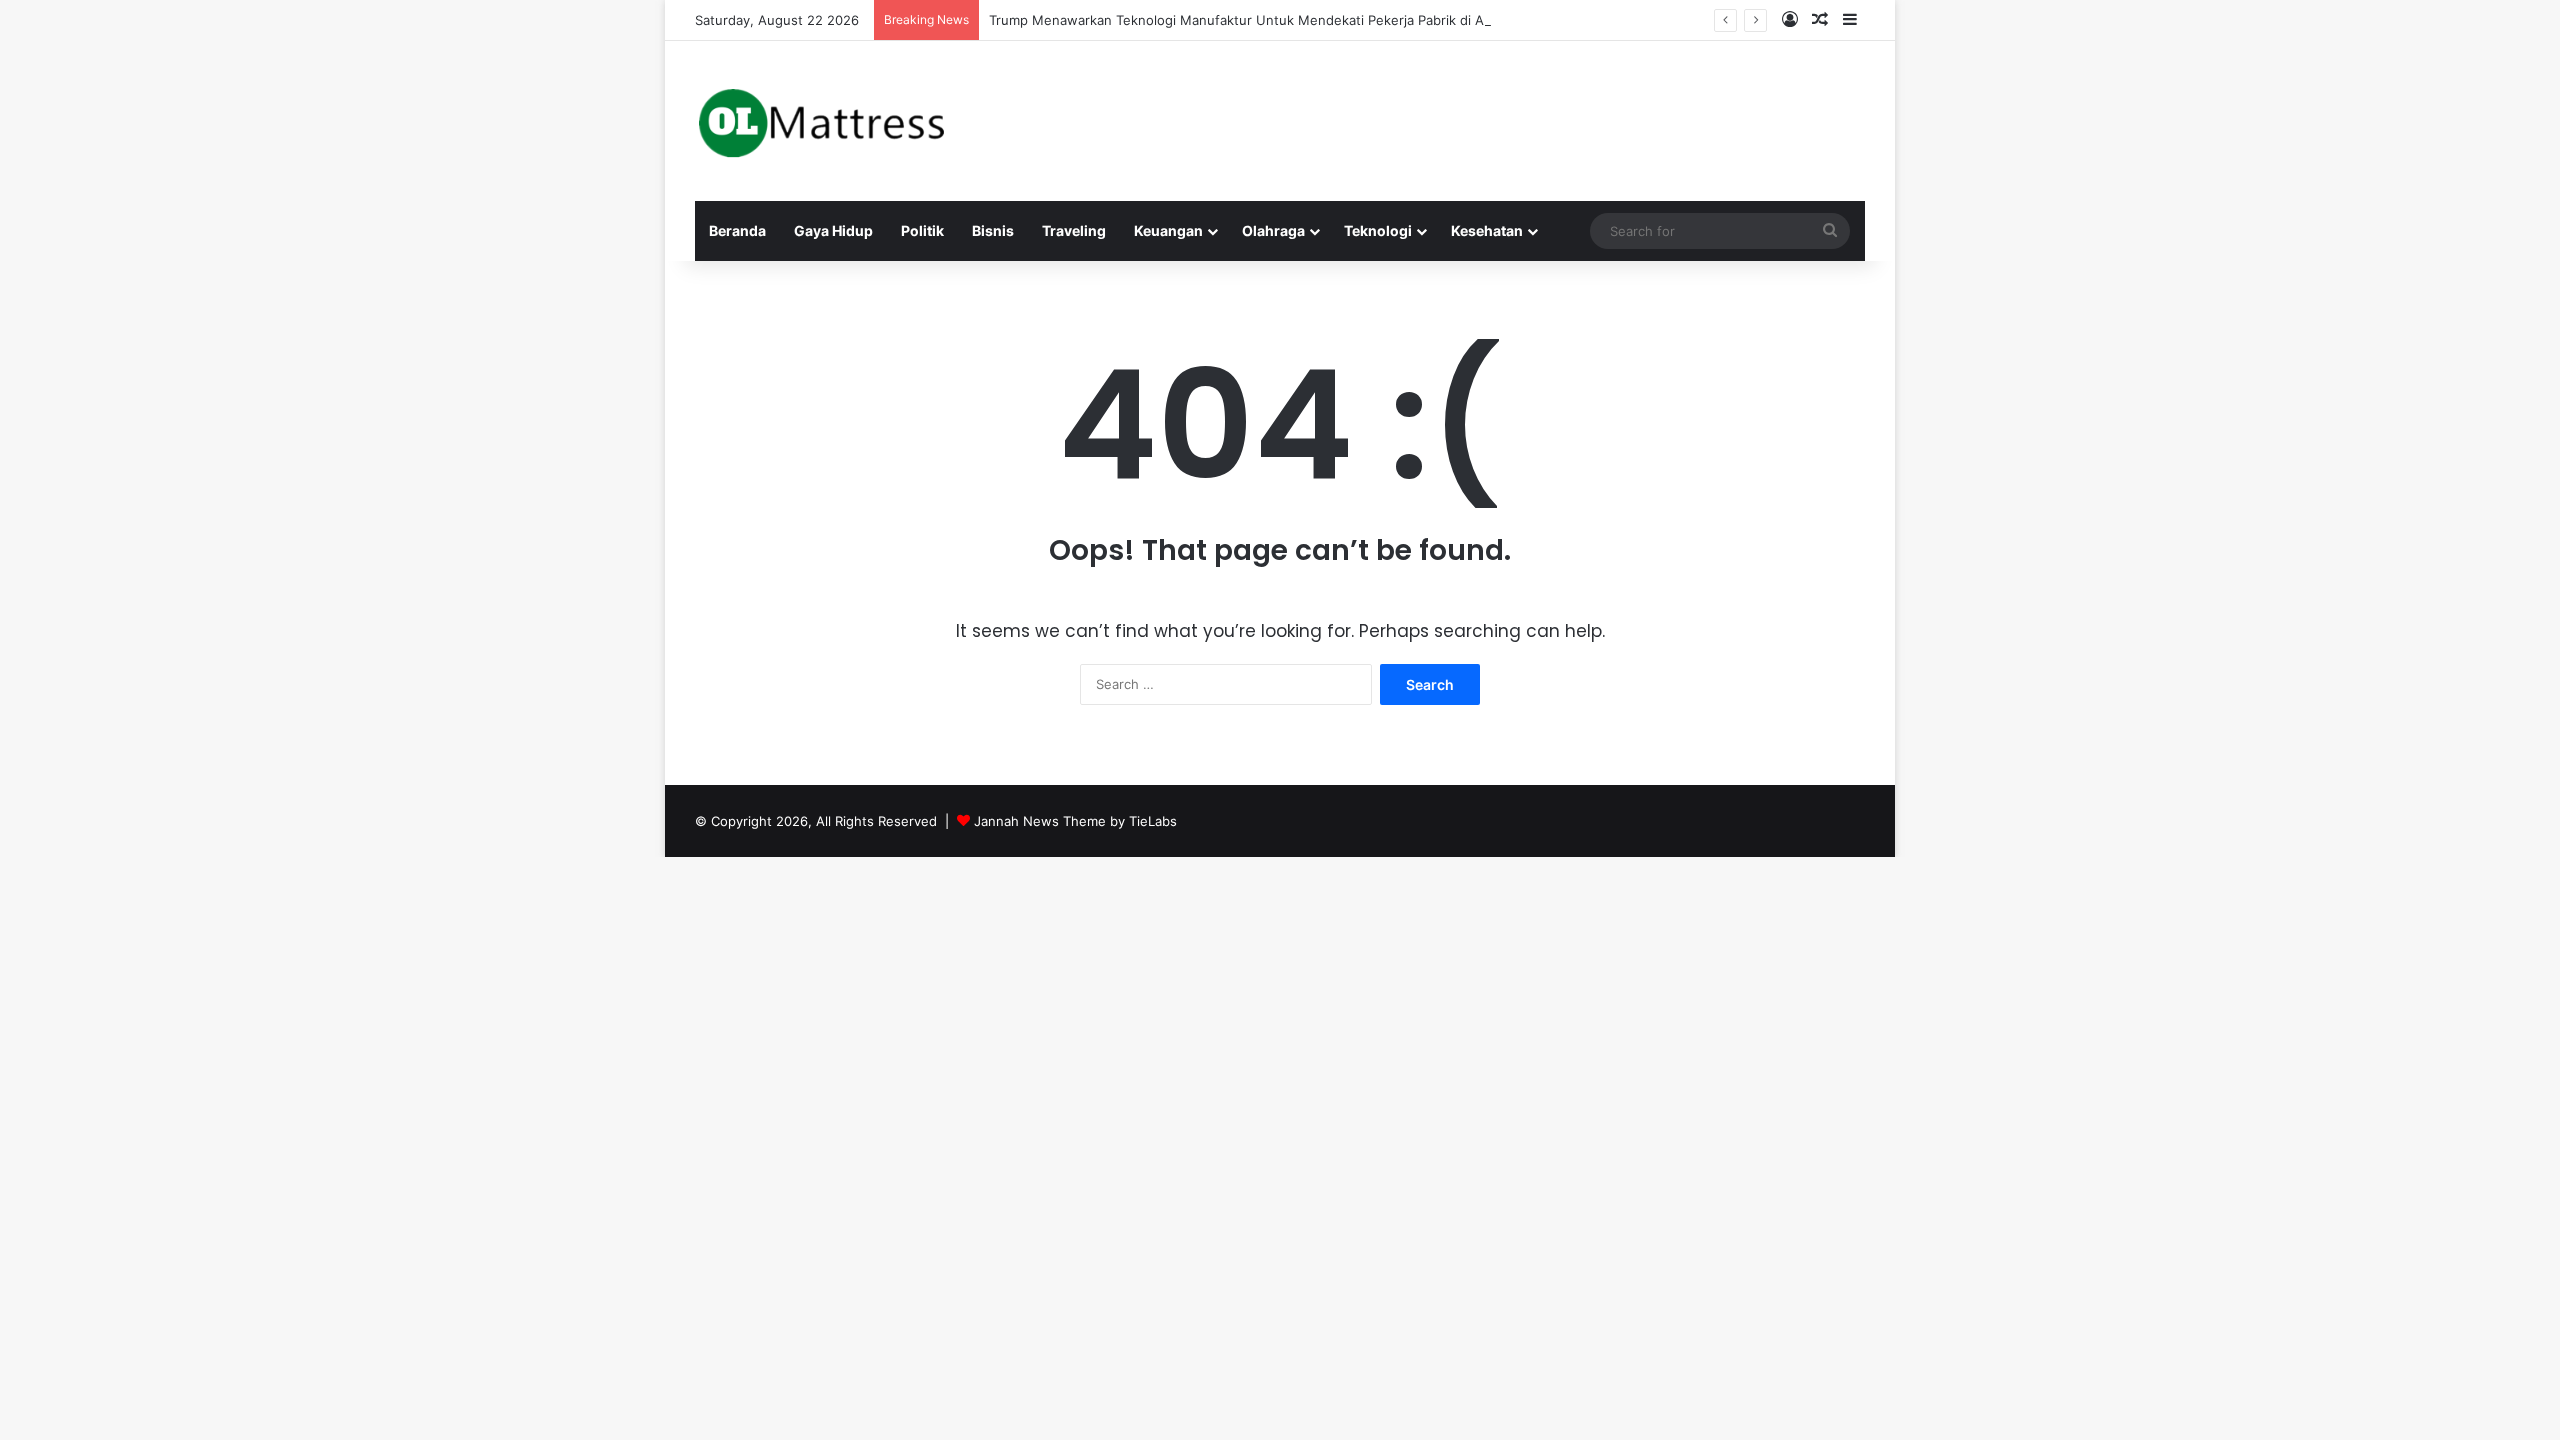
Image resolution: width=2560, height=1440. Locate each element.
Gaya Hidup (833, 230)
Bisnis (993, 230)
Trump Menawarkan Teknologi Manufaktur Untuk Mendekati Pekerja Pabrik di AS (1240, 20)
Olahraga (1273, 230)
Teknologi (1378, 230)
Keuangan (1168, 230)
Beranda (737, 230)
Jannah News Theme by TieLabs (1075, 821)
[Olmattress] (821, 121)
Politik (922, 230)
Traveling (1074, 230)
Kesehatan (1487, 230)
